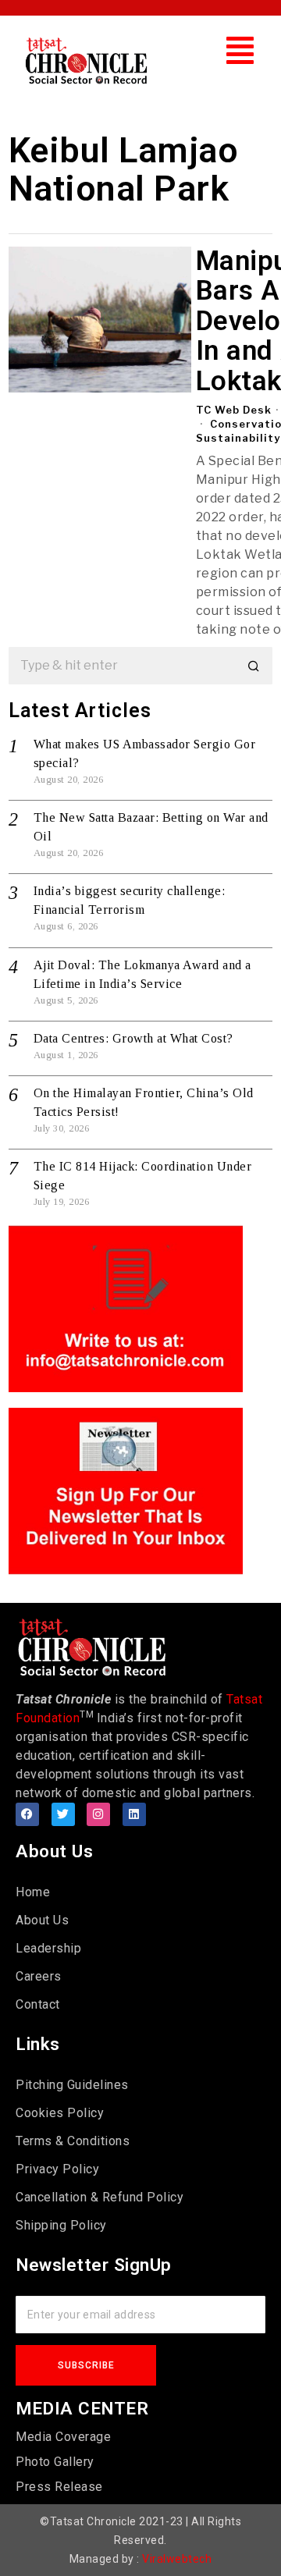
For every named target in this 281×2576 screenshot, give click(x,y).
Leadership (48, 1948)
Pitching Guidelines (72, 2085)
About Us (42, 1920)
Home (33, 1892)
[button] (240, 50)
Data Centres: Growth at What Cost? (133, 1038)
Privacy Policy (57, 2169)
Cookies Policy (60, 2113)
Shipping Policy (61, 2225)
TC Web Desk (234, 410)
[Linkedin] (134, 1814)
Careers (39, 1976)
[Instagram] (98, 1814)
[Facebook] (27, 1814)
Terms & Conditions (73, 2141)
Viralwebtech (177, 2559)
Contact (38, 2004)
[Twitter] (63, 1814)
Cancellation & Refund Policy (100, 2197)
